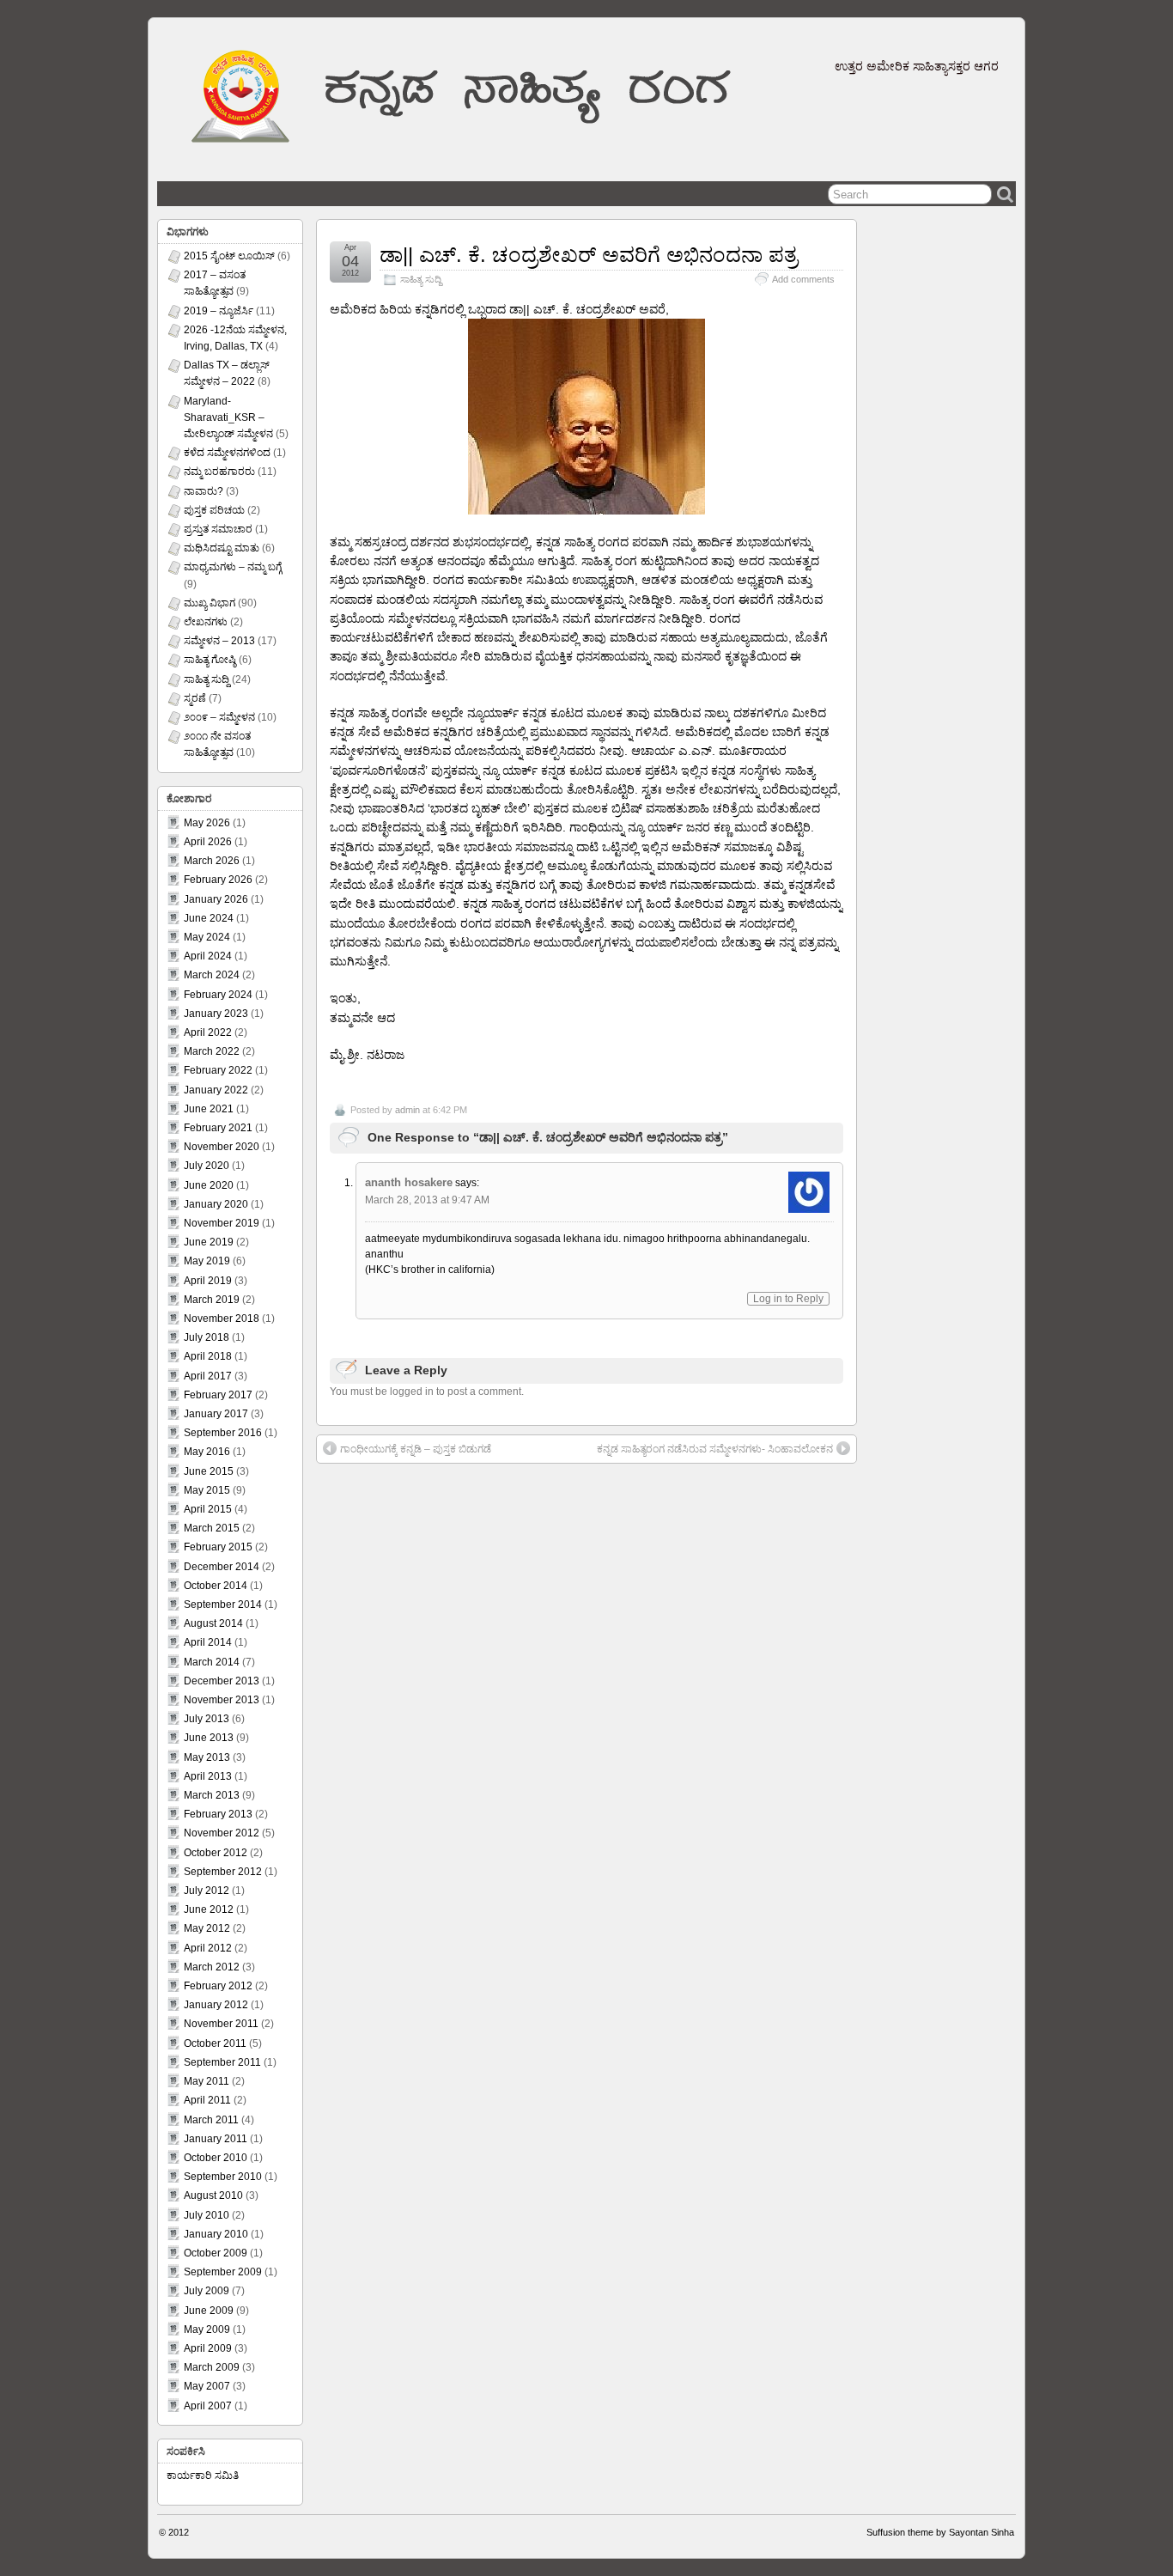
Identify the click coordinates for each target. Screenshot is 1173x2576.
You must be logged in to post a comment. (427, 1392)
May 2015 (207, 1490)
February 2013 (218, 1814)
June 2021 (209, 1109)
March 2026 (212, 861)
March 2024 (212, 975)
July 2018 (207, 1337)
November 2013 (222, 1700)
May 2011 (207, 2081)
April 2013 (208, 1776)
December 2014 (222, 1567)
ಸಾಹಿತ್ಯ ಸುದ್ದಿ (421, 279)
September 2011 (222, 2062)
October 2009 (216, 2253)
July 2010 (207, 2215)
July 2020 (207, 1166)
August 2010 (213, 2195)
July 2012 (207, 1891)
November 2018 (222, 1318)
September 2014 (223, 1605)
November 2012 (222, 1833)
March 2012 (212, 1967)
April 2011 (207, 2100)
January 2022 (216, 1090)
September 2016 (223, 1433)
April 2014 (208, 1642)
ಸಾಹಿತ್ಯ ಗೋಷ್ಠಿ (210, 660)
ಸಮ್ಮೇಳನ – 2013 (219, 641)
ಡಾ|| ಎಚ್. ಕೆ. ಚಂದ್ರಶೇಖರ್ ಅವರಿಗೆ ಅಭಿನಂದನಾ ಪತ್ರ (589, 255)
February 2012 (218, 1986)
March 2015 (212, 1528)
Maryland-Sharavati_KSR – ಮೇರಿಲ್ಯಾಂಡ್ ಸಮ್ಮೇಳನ (228, 417)
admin (407, 1110)
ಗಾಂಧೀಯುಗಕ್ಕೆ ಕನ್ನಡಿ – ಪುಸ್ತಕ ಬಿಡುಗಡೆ (416, 1449)
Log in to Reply (788, 1299)
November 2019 (222, 1223)
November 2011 (221, 2024)
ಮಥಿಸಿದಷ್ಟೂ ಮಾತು (222, 548)
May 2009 (207, 2329)
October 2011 (215, 2043)
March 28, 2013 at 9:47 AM (427, 1200)
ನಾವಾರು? (204, 491)
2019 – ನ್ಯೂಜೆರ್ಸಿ (219, 311)
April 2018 (208, 1356)
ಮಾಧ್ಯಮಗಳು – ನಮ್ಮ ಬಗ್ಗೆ (233, 567)
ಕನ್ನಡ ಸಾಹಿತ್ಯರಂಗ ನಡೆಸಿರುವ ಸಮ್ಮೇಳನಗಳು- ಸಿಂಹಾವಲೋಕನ (715, 1449)
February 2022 (218, 1070)
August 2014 (213, 1623)
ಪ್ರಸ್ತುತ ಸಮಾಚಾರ (218, 529)
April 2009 (208, 2348)
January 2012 (216, 2005)
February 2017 (218, 1395)
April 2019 (208, 1281)
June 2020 (209, 1185)
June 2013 (209, 1738)
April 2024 (208, 956)
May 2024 (207, 937)
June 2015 (209, 1471)
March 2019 (212, 1300)
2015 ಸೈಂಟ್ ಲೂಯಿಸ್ (229, 256)
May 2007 (207, 2386)
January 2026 (216, 899)
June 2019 (209, 1242)
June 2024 (209, 918)
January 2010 (216, 2234)
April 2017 (208, 1376)
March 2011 (211, 2120)
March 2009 (212, 2367)
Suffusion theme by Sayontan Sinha (940, 2532)
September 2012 (223, 1872)
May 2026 (207, 823)
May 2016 (207, 1452)
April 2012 (208, 1948)
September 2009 (223, 2272)
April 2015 (208, 1509)
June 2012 (209, 1909)
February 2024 (218, 995)
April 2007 (208, 2406)
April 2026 (208, 842)
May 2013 (207, 1757)
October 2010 (216, 2158)
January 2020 (216, 1204)
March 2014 (212, 1662)
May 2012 (207, 1928)
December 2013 (222, 1681)
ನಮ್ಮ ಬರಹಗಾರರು (219, 472)
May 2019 (207, 1261)
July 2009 (207, 2291)
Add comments (803, 279)
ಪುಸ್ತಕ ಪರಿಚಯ (214, 510)
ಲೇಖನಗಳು (206, 622)
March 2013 (212, 1795)
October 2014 (216, 1586)
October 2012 (216, 1853)
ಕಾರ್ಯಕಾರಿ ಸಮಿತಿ (203, 2476)
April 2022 (208, 1032)
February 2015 (218, 1547)
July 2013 (207, 1719)
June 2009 (209, 2311)
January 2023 (216, 1014)
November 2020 (222, 1147)
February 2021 (218, 1128)
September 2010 (223, 2177)
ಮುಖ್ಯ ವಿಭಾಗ (210, 603)
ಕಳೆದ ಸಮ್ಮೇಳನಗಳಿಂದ (227, 453)
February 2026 (218, 880)
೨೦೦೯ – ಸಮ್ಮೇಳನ (219, 717)
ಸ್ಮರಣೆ (195, 698)
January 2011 (216, 2139)
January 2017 (216, 1414)
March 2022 (212, 1051)
